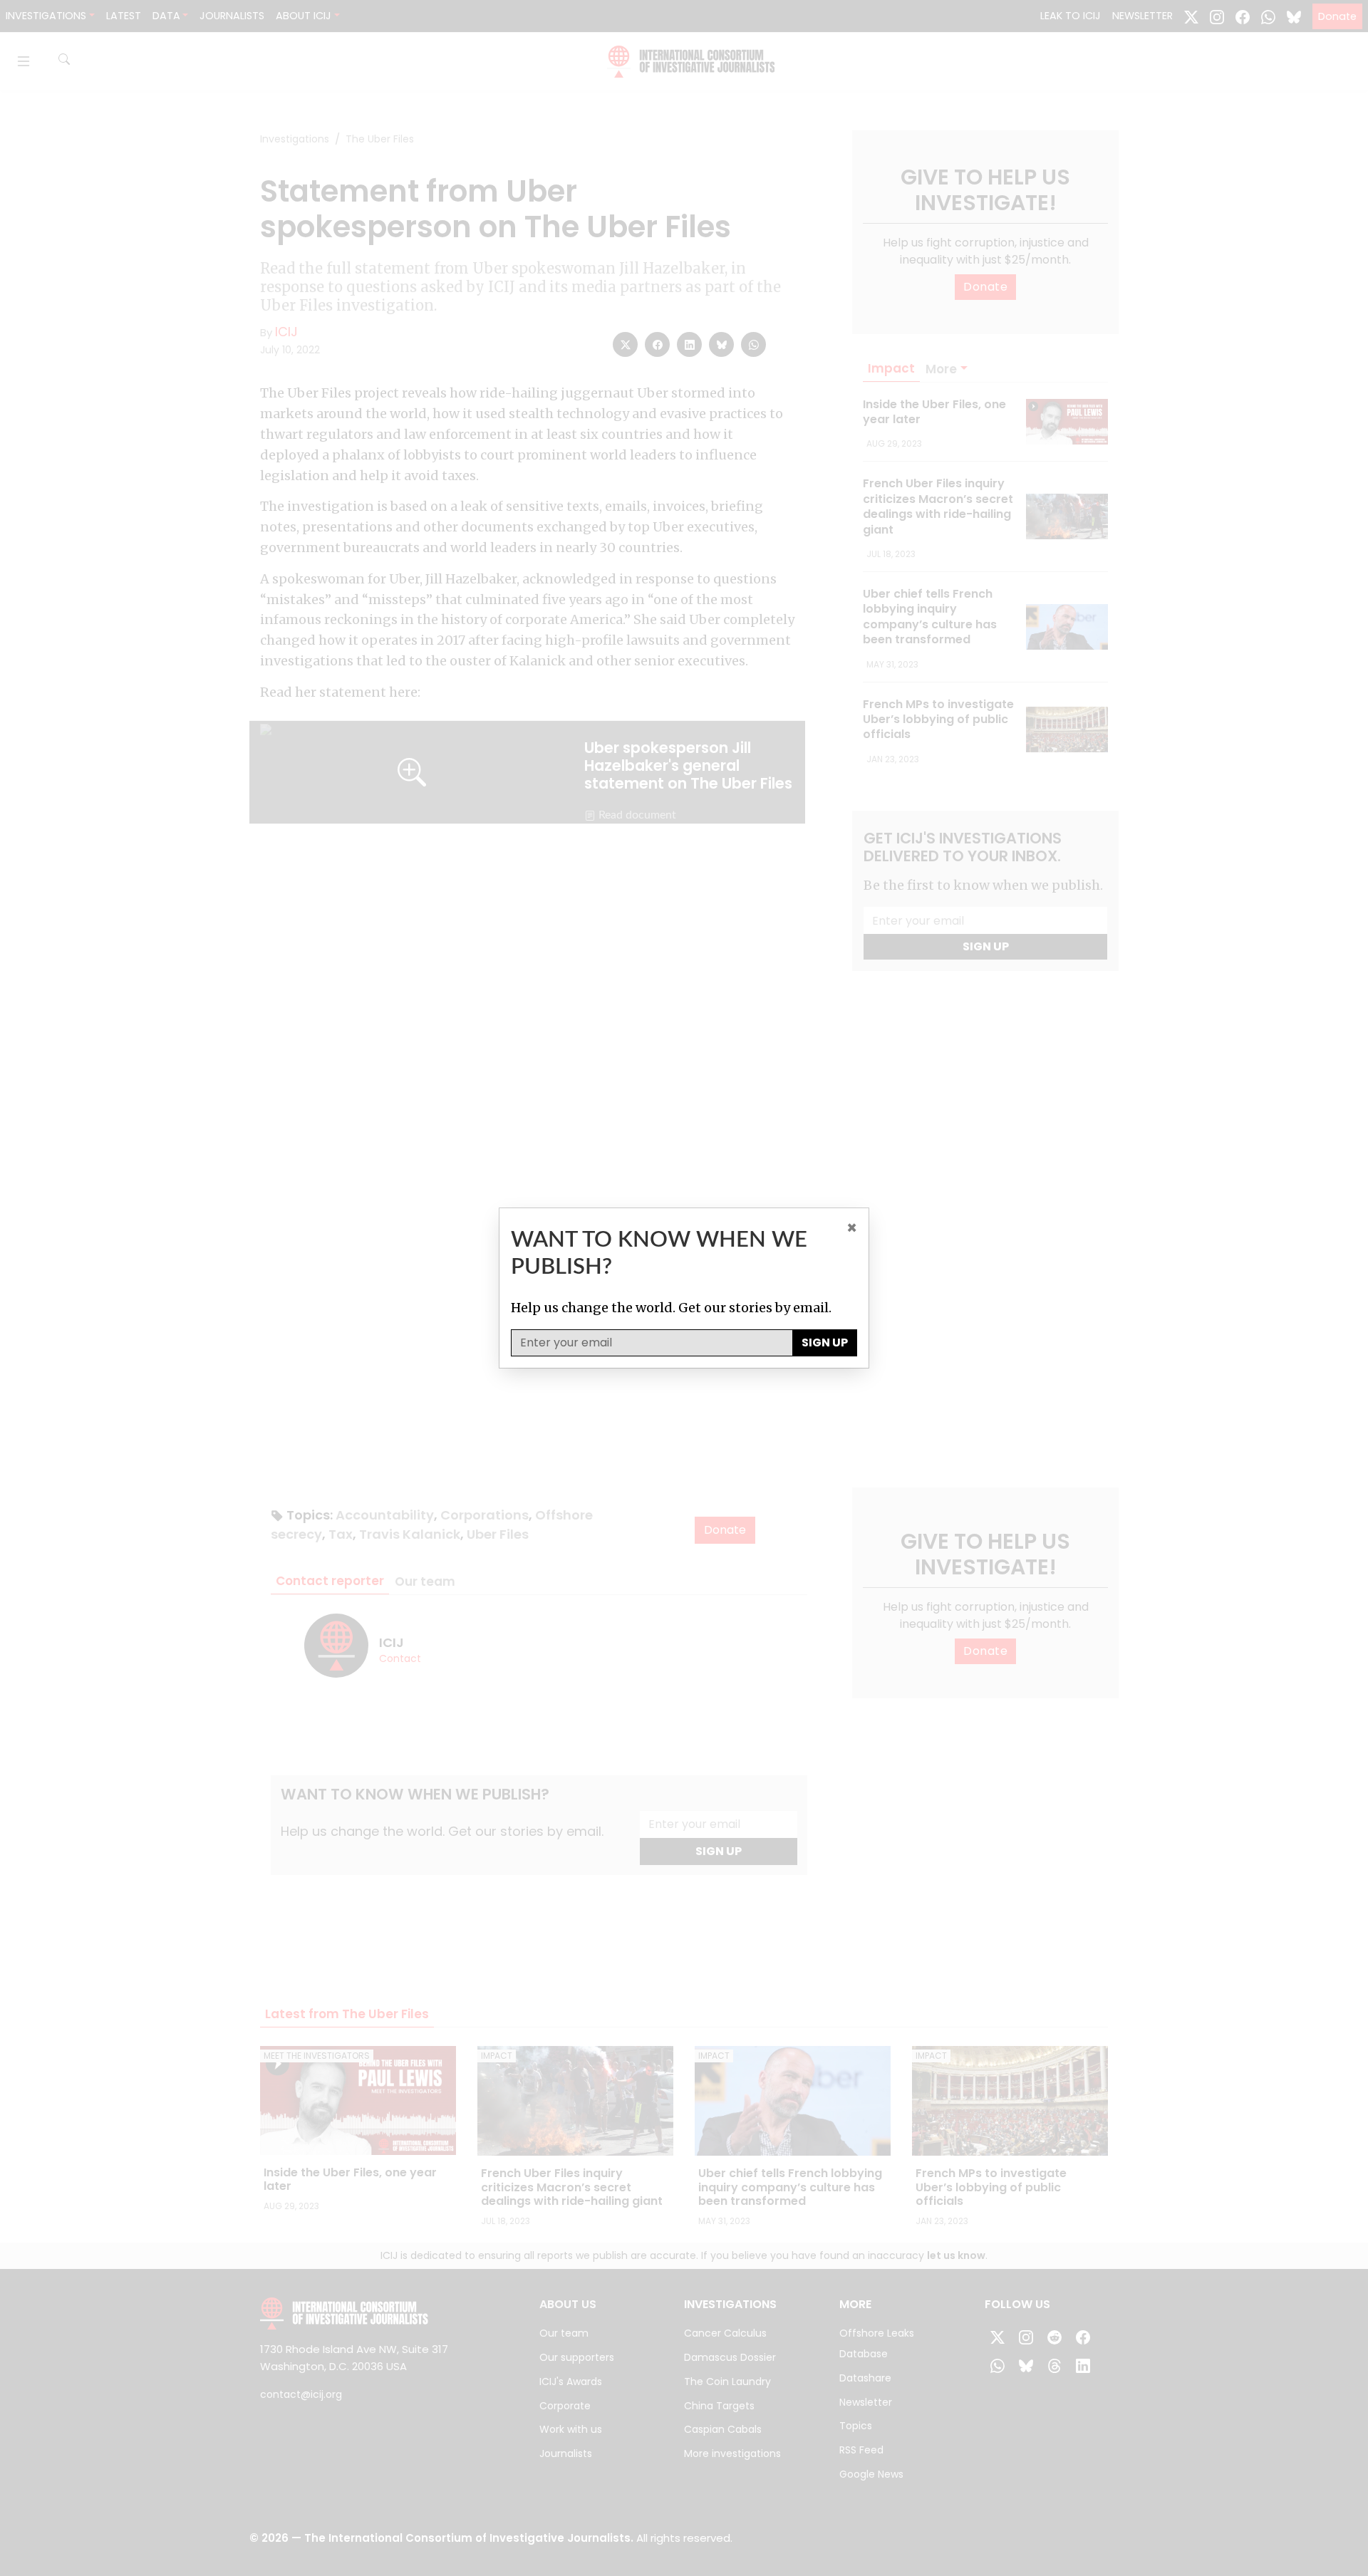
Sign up (825, 1342)
